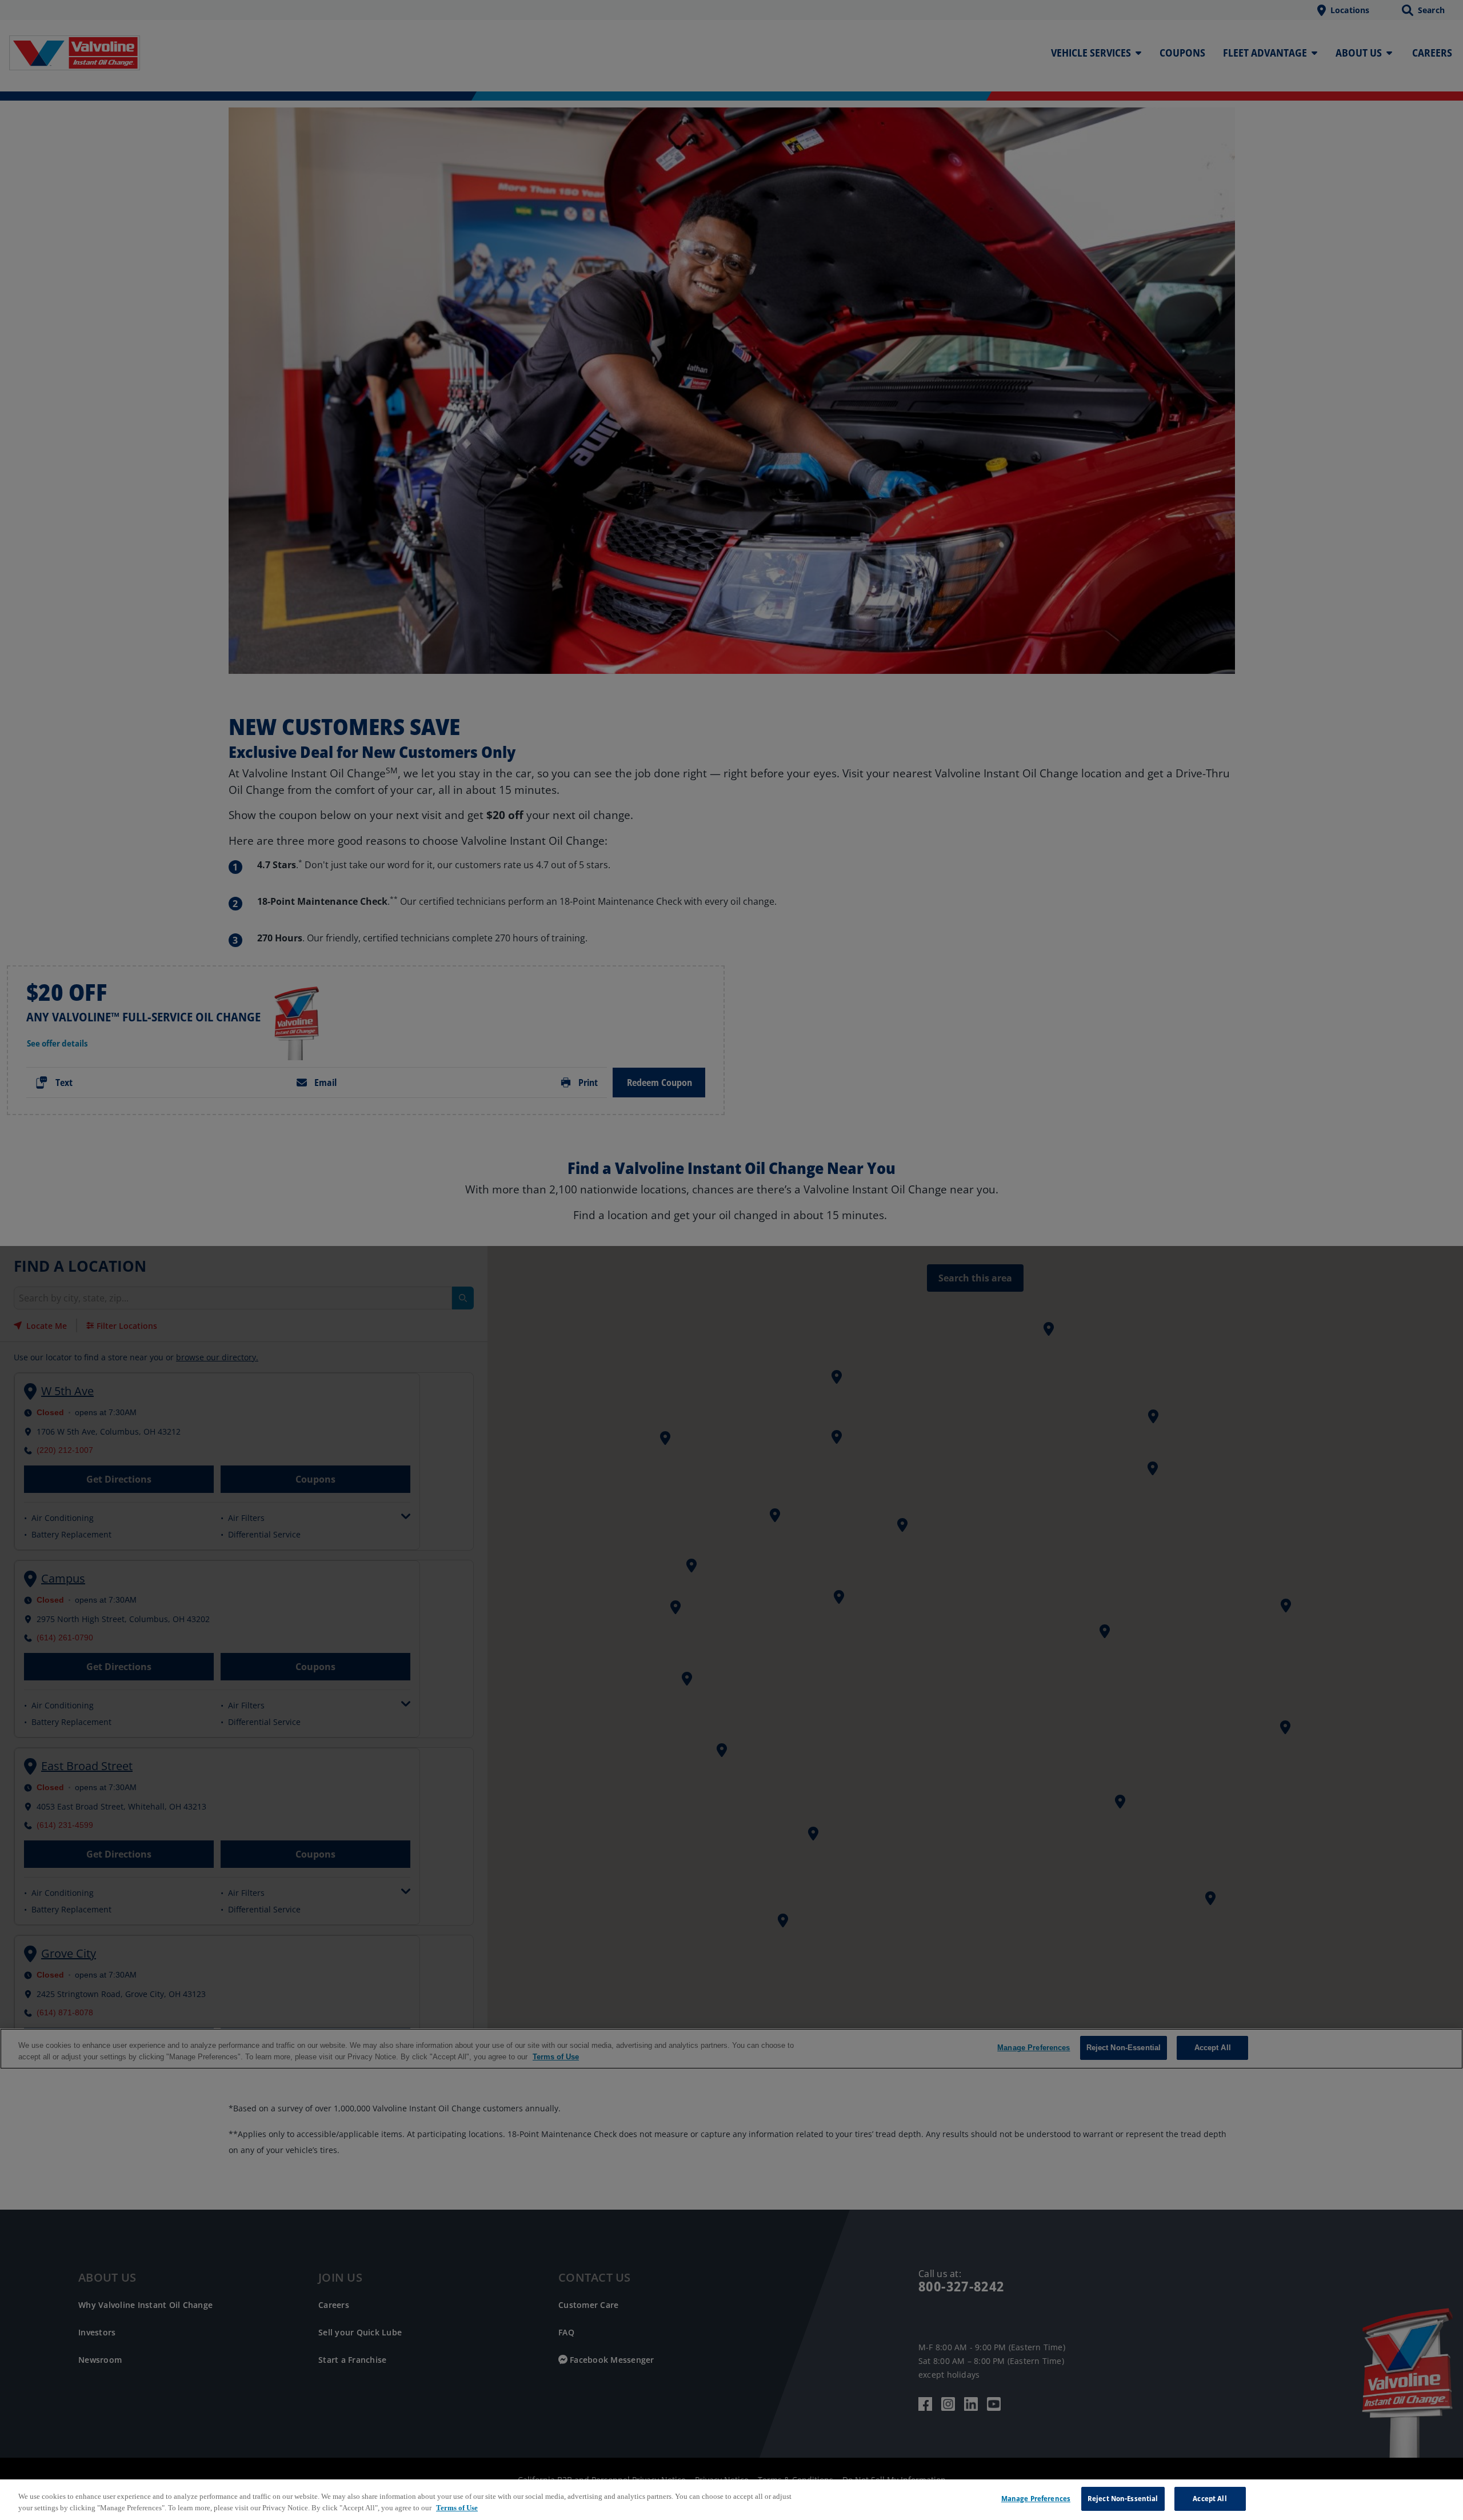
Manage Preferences (1036, 2498)
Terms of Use (457, 2508)
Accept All (1210, 2498)
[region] (731, 2500)
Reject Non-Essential (1123, 2498)
